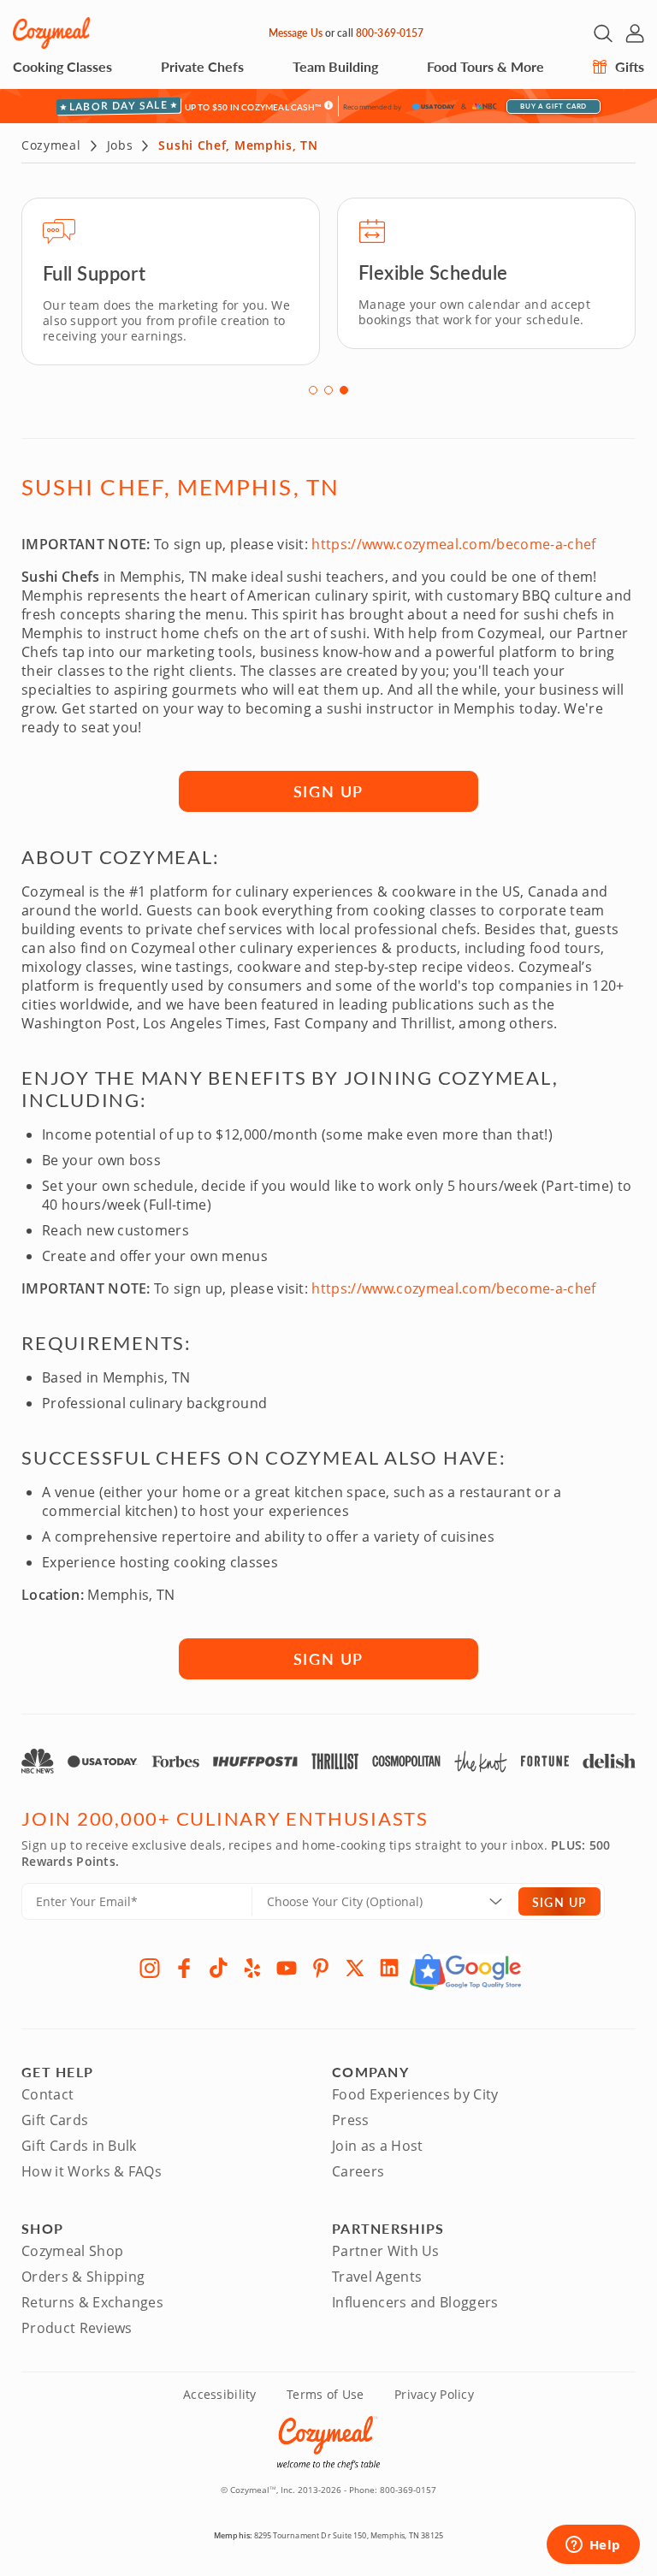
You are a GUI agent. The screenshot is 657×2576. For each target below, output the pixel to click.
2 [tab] (328, 390)
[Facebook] (184, 1968)
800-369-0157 (390, 33)
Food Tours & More (485, 66)
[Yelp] (252, 1968)
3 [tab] (344, 390)
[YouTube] (287, 1968)
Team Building (335, 66)
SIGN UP (329, 791)
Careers (358, 2171)
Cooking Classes (62, 66)
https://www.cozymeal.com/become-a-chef (453, 544)
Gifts (628, 66)
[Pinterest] (321, 1968)
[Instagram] (150, 1968)
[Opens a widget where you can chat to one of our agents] (593, 2546)
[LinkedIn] (389, 1968)
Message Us (296, 33)
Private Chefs (202, 66)
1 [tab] (313, 390)
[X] (355, 1968)
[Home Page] (51, 33)
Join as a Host (377, 2146)
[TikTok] (218, 1968)
